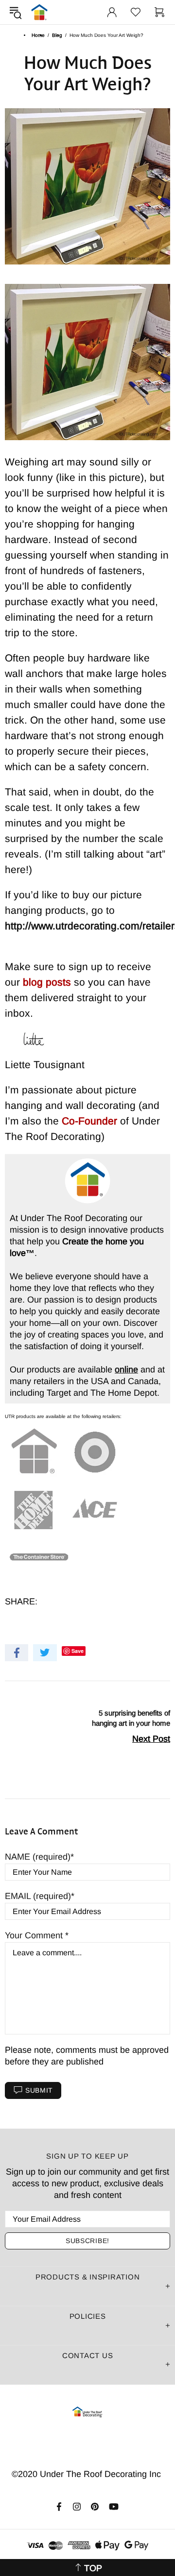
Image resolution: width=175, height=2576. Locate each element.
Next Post (151, 1739)
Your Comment (35, 1935)
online (126, 1370)
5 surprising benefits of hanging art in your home (131, 1718)
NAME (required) (38, 1857)
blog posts (48, 982)
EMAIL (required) (38, 1896)
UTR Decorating (39, 12)
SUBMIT (39, 2090)
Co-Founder (91, 1121)
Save (78, 1651)
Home (38, 35)
